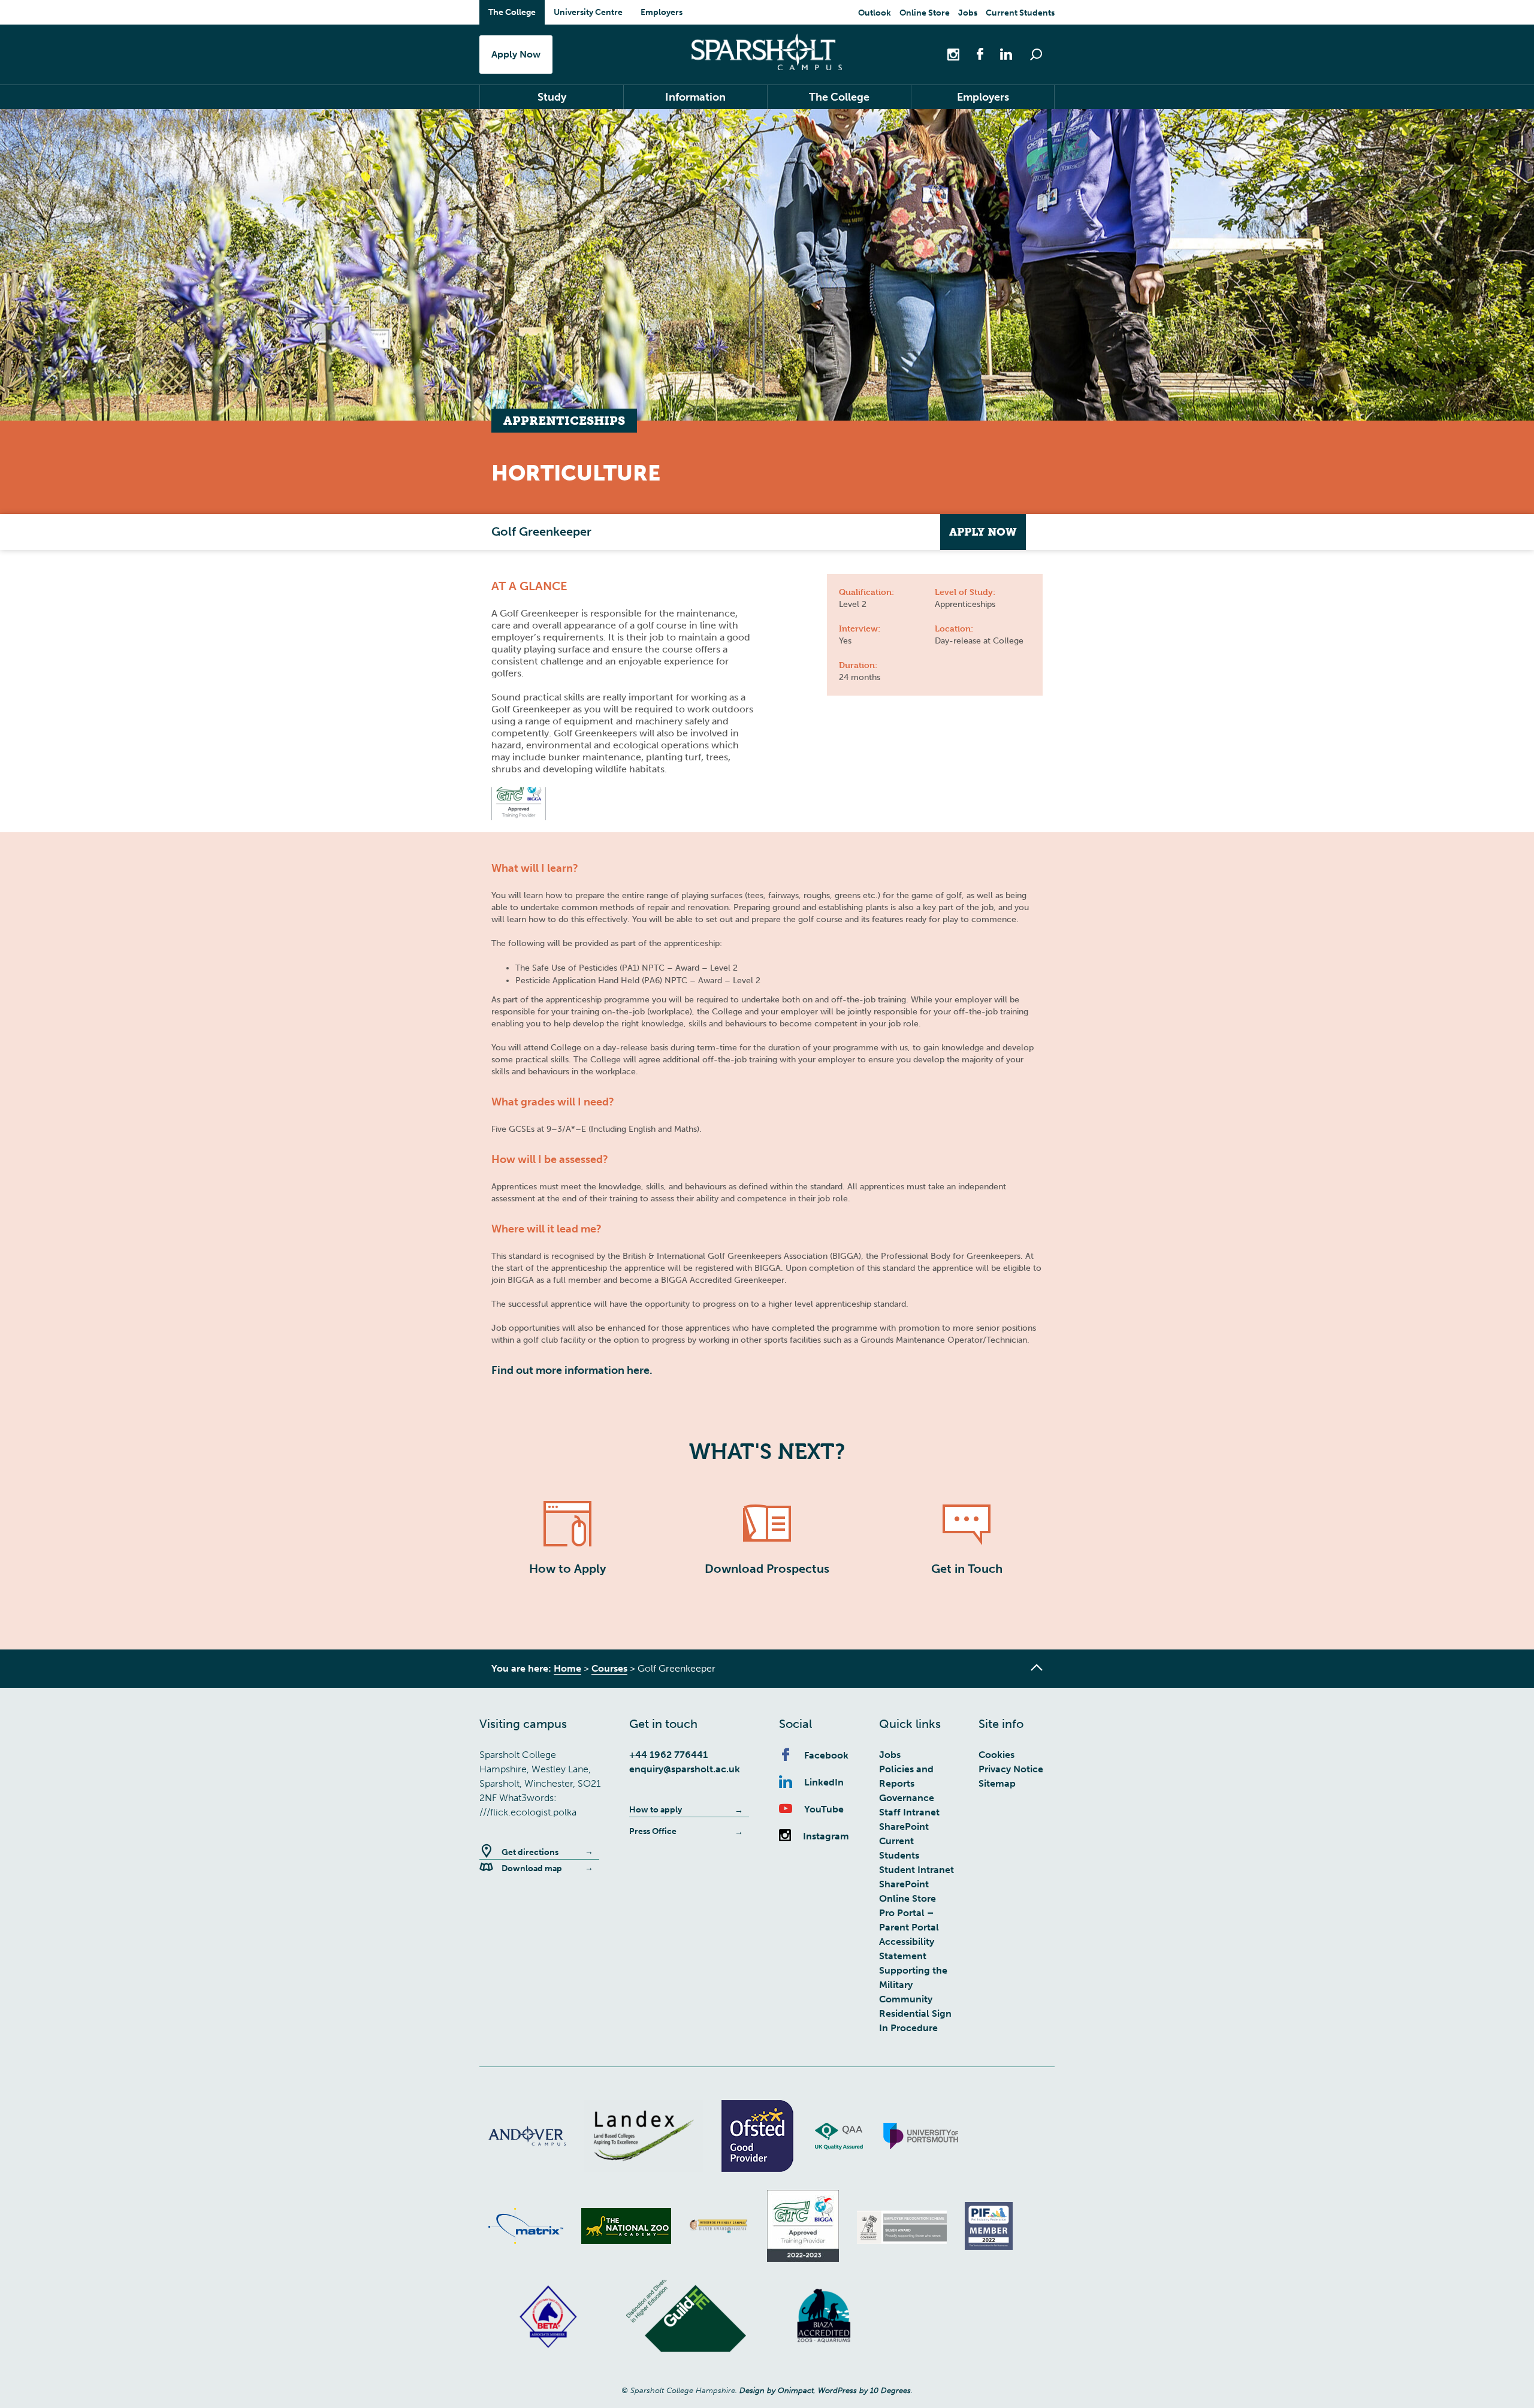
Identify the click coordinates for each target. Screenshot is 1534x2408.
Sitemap (997, 1783)
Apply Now (516, 54)
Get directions (530, 1852)
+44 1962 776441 (668, 1755)
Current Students (1020, 13)
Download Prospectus (767, 1569)
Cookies (997, 1755)
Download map (532, 1868)
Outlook (875, 13)
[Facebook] (974, 54)
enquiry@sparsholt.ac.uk (685, 1769)
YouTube (824, 1809)
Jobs (968, 13)
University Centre (588, 12)
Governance (907, 1798)
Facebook (826, 1755)
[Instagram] (955, 54)
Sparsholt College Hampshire (767, 52)
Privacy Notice (1011, 1769)
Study (552, 97)
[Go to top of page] (1037, 1667)
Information (695, 97)
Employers (662, 12)
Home (567, 1668)
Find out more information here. (572, 1370)
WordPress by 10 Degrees (864, 2390)
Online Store (925, 13)
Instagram (826, 1836)
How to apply (656, 1810)
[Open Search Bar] (1036, 55)
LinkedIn (824, 1782)
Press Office (653, 1831)
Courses (609, 1668)
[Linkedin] (1000, 54)
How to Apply (567, 1569)
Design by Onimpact (777, 2390)
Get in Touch (967, 1569)
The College (512, 12)
